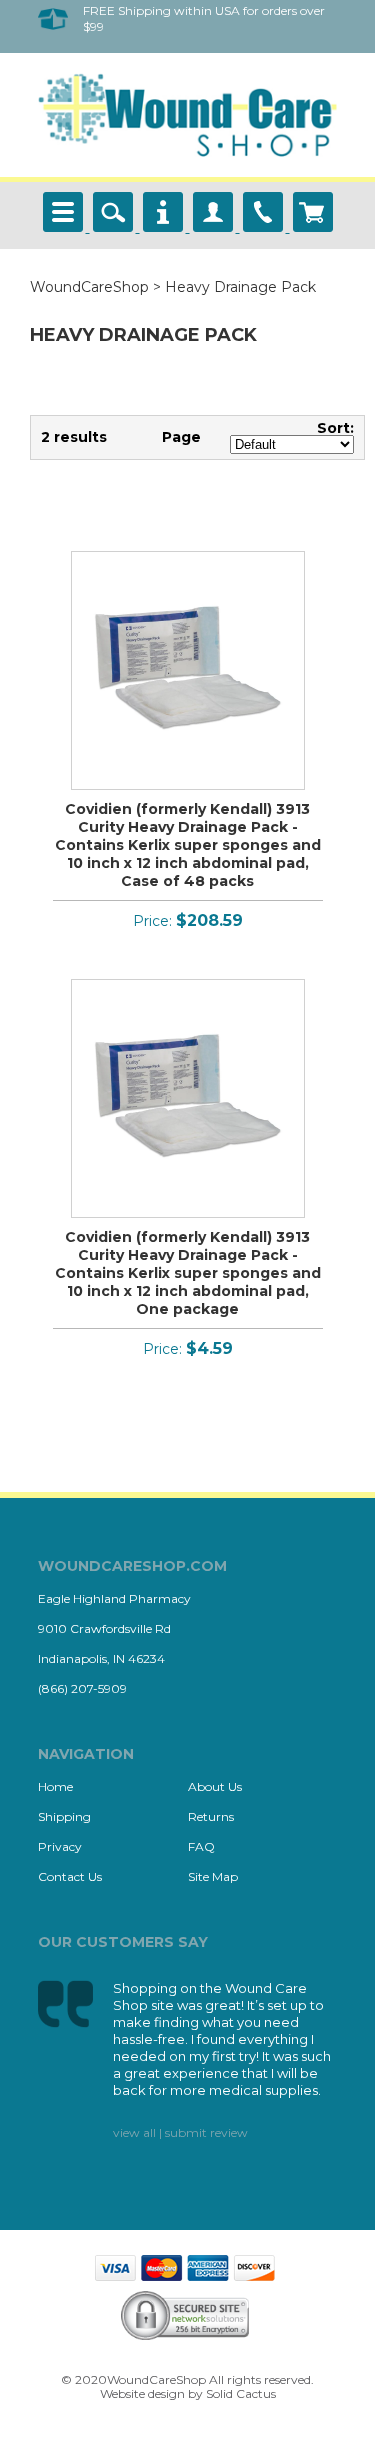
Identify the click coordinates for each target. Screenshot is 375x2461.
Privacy (60, 1846)
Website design (142, 2393)
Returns (211, 1816)
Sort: (335, 428)
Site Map (213, 1876)
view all (134, 2132)
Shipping (64, 1816)
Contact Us (70, 1876)
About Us (215, 1786)
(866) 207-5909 (82, 1688)
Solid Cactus (241, 2393)
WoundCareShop (89, 287)
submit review (206, 2132)
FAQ (201, 1846)
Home (55, 1786)
